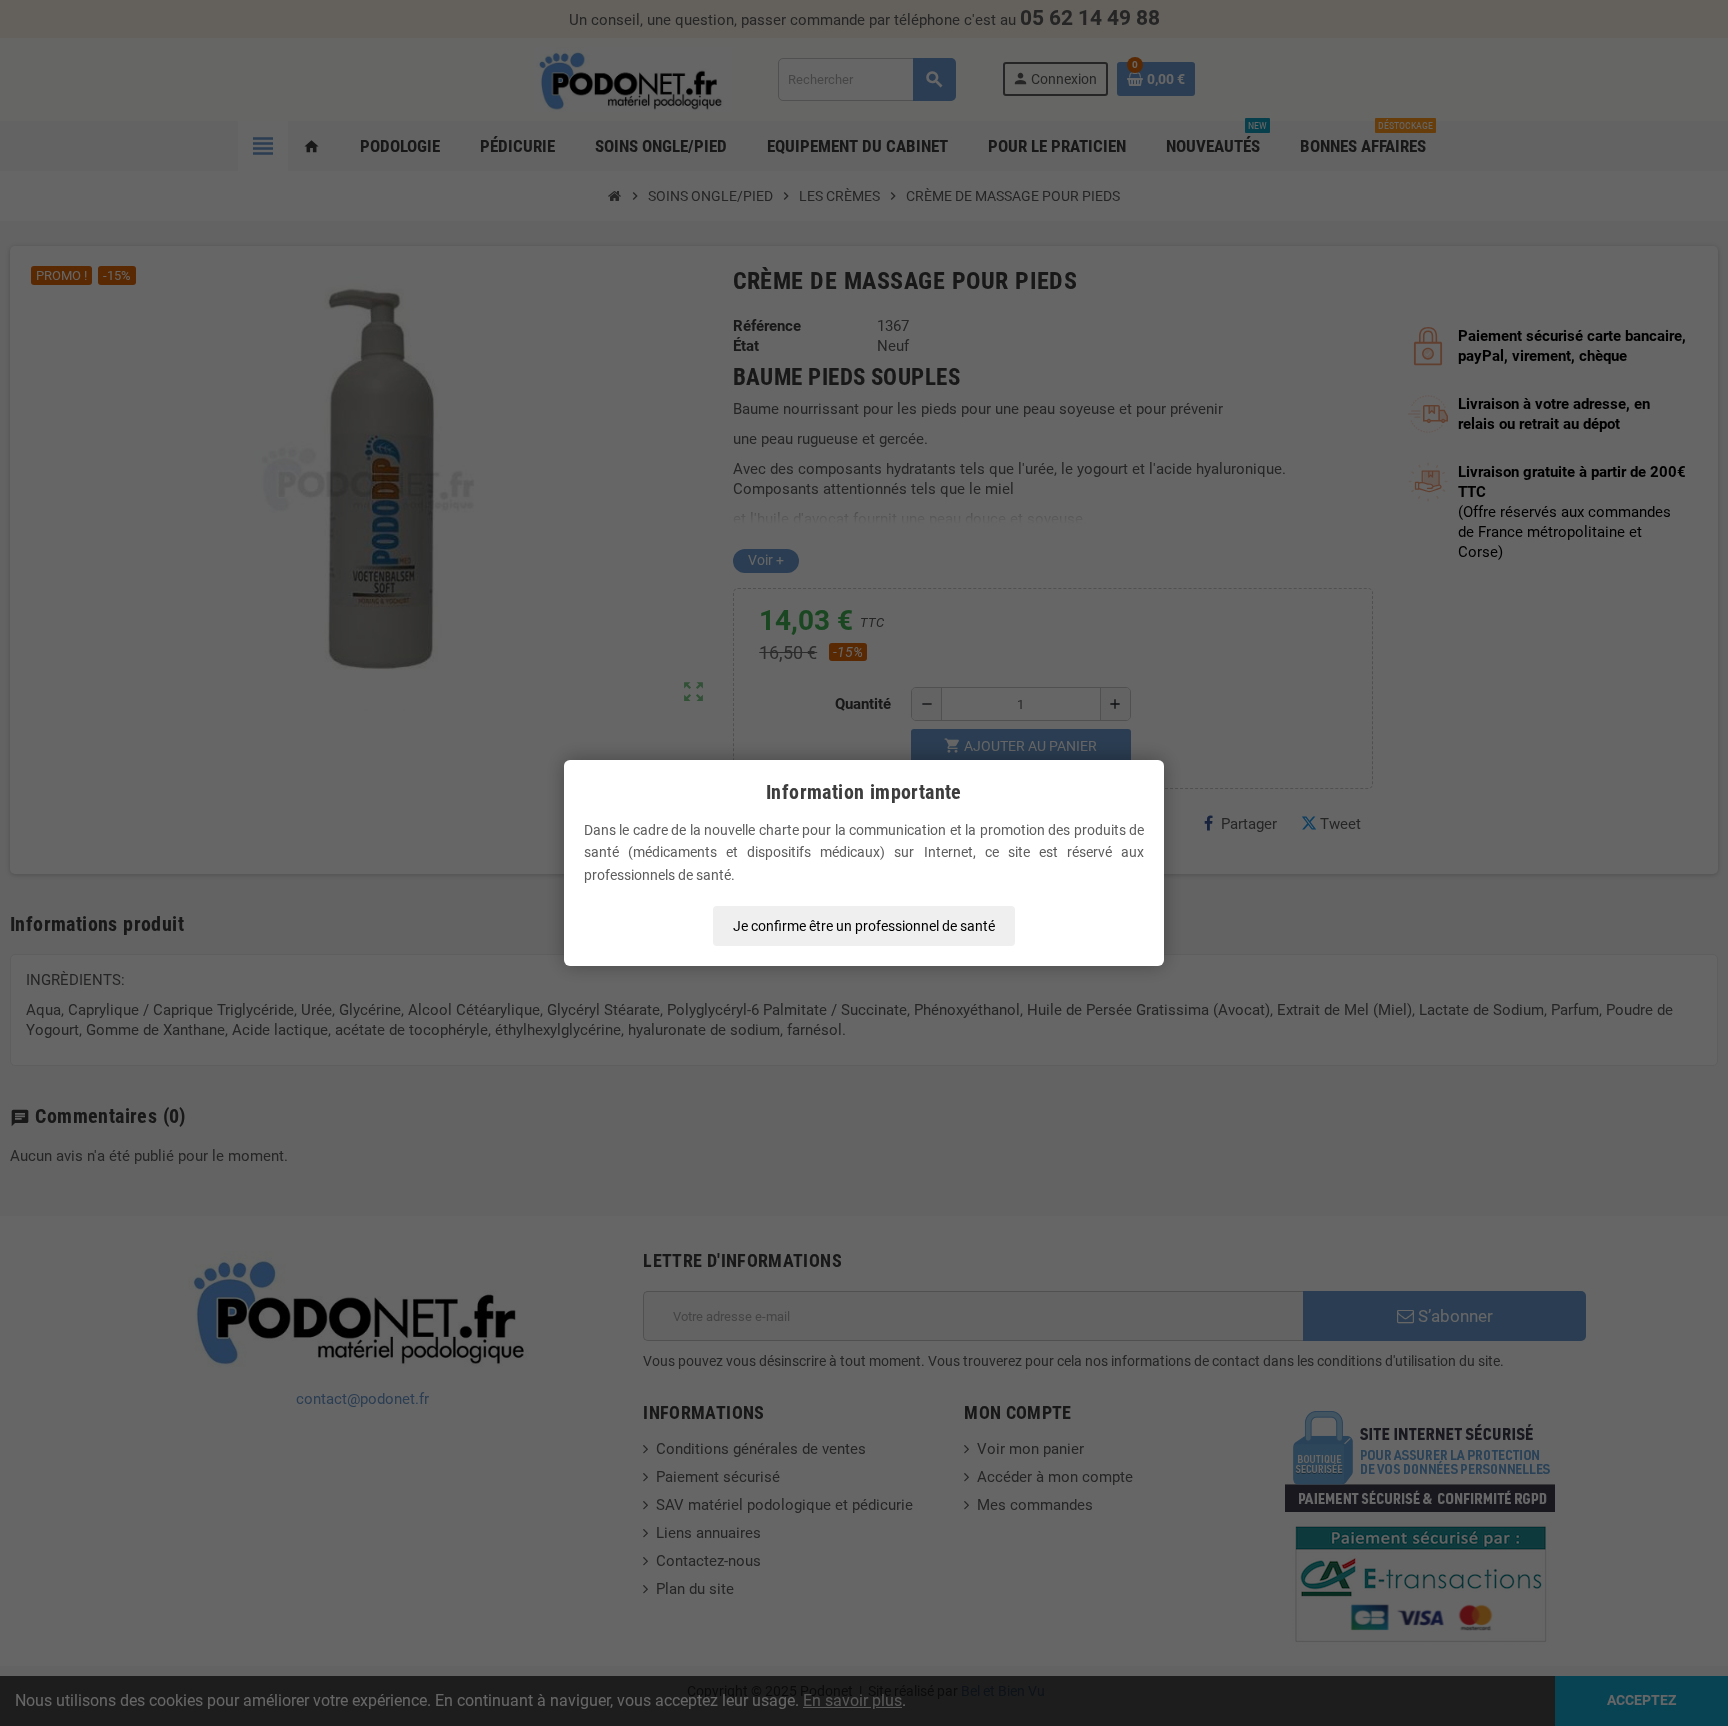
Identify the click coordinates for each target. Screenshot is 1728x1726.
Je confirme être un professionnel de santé (864, 926)
